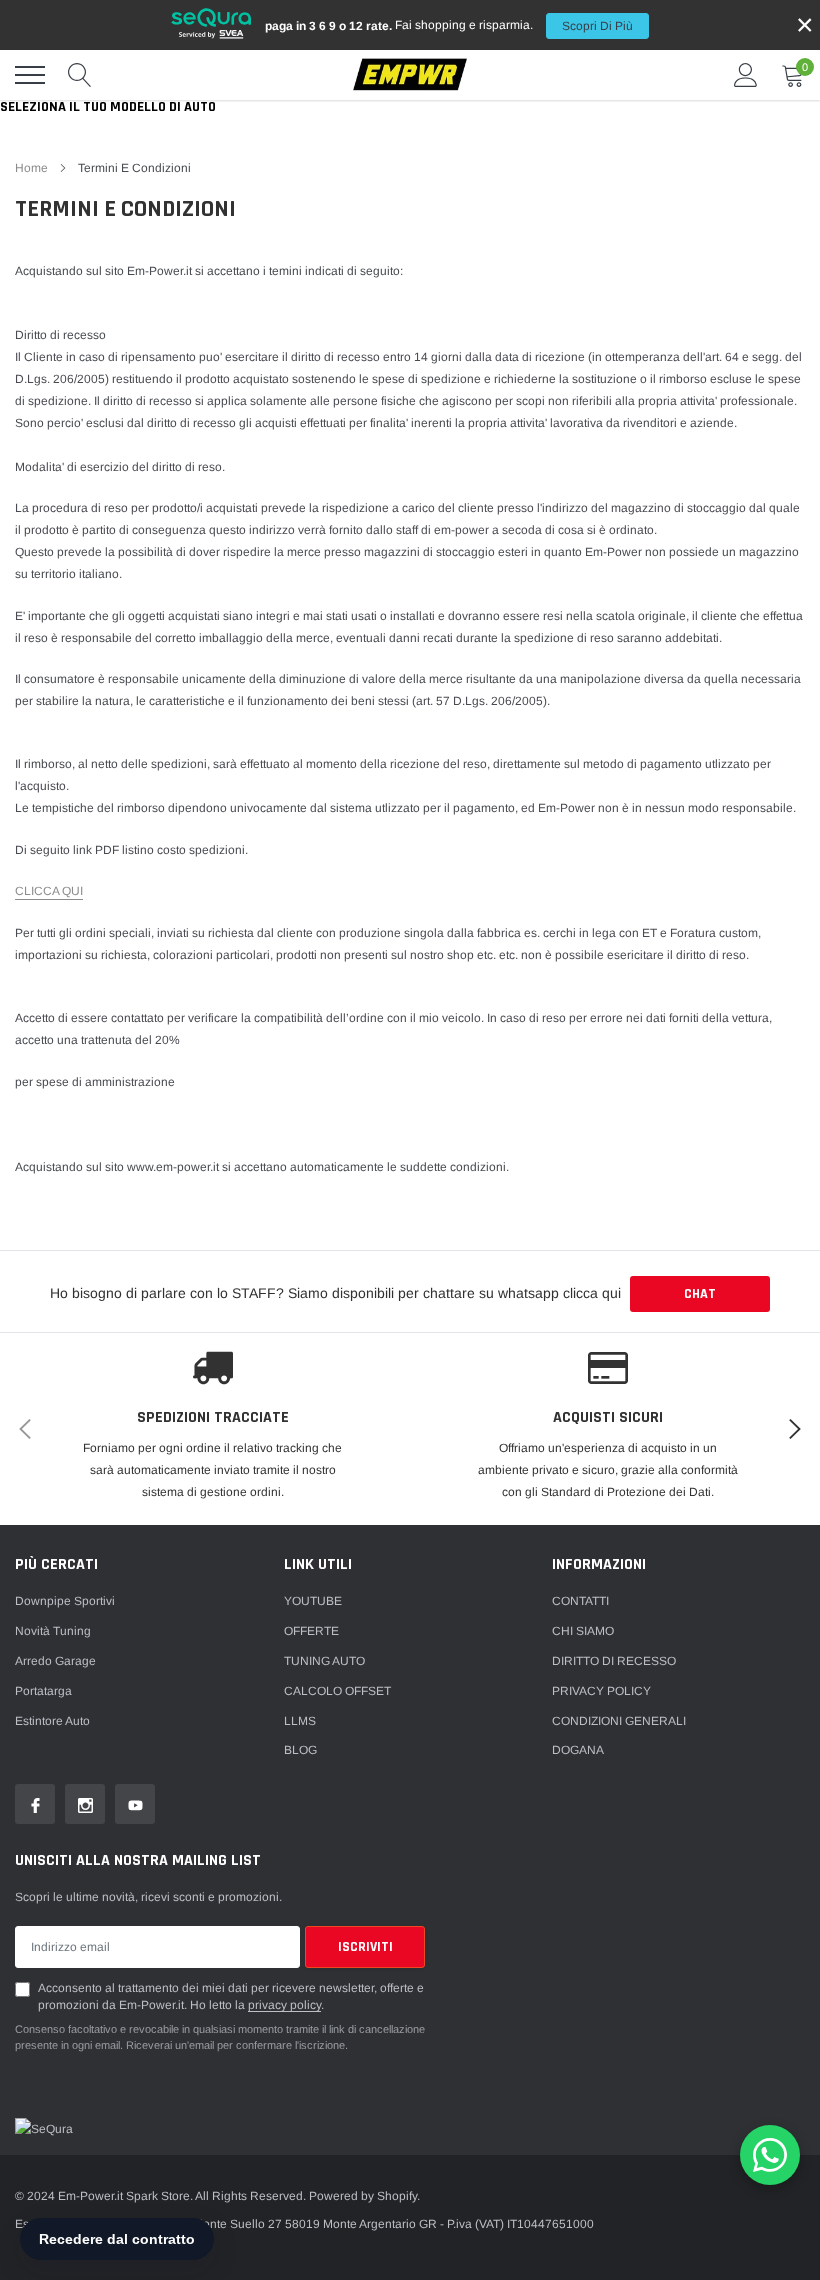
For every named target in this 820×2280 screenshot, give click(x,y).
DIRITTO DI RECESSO (614, 1661)
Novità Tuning (53, 1631)
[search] (80, 75)
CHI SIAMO (583, 1631)
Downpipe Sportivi (65, 1601)
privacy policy (284, 2005)
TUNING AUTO (324, 1661)
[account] (746, 75)
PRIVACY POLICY (601, 1691)
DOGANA (578, 1750)
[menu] (30, 75)
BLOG (300, 1750)
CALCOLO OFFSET (337, 1691)
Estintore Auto (52, 1721)
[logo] (410, 75)
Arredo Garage (55, 1661)
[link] (35, 1804)
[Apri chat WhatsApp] (770, 2155)
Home (31, 168)
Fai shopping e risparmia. (449, 25)
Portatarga (43, 1691)
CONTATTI (580, 1601)
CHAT (700, 1294)
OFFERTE (311, 1631)
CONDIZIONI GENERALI (619, 1721)
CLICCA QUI (49, 891)
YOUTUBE (313, 1601)
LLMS (300, 1721)
